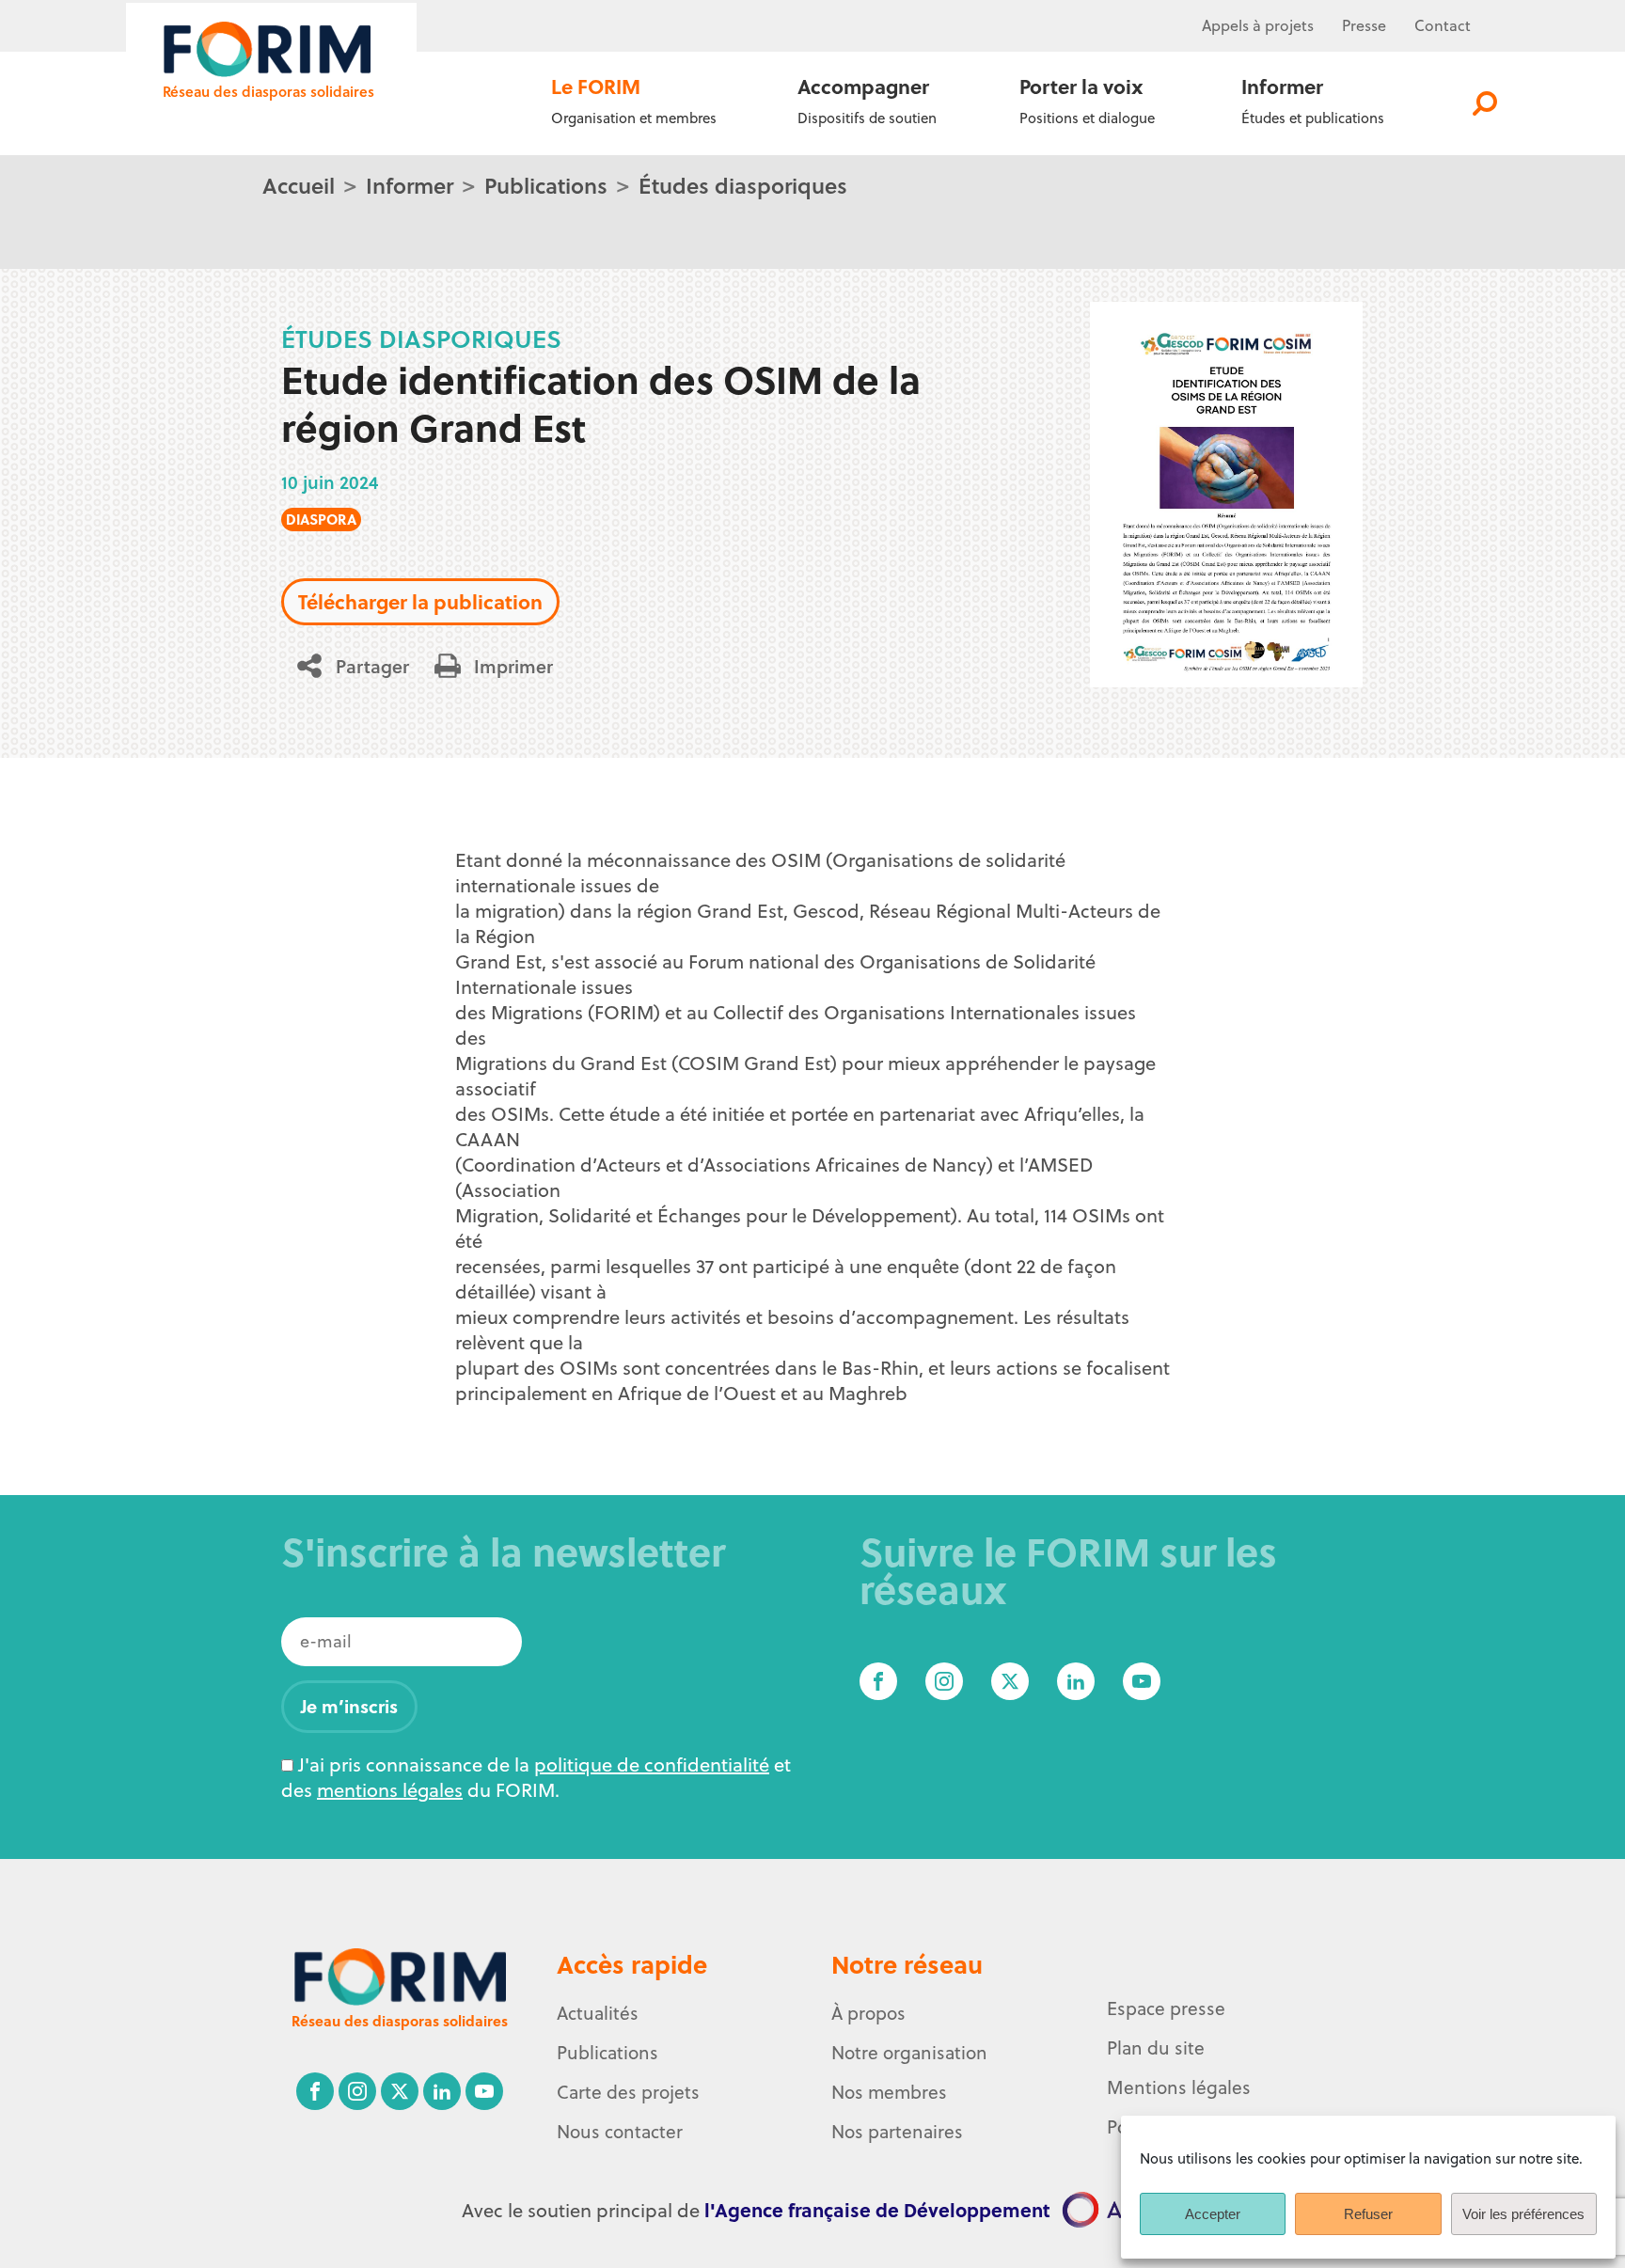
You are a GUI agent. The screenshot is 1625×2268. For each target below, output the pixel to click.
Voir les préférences (1523, 2214)
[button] (360, 666)
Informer (410, 185)
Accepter (1213, 2214)
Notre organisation (909, 2053)
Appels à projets (1258, 25)
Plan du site (1156, 2048)
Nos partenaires (897, 2132)
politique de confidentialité (652, 1764)
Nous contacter (620, 2132)
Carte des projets (628, 2092)
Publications (546, 185)
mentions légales (390, 1790)
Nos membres (889, 2092)
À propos (868, 2013)
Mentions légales (1179, 2087)
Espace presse (1166, 2008)
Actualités (598, 2013)
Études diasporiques (743, 185)
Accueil (299, 185)
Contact (1443, 25)
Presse (1364, 25)
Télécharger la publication (420, 601)
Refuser (1368, 2214)
